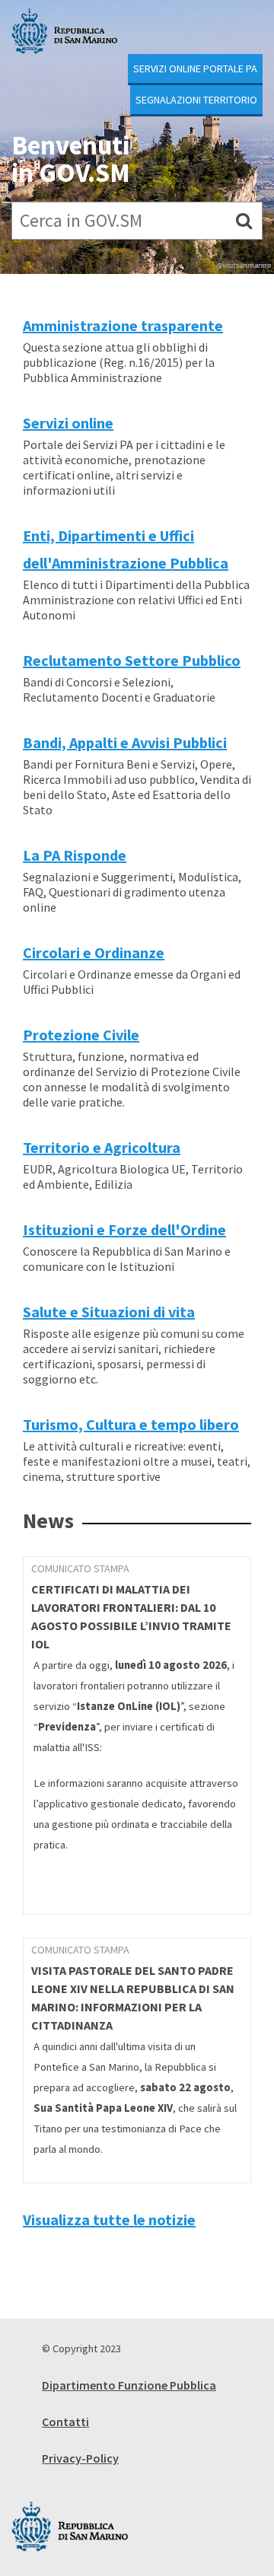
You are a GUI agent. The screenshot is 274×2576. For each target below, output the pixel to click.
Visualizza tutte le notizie (109, 2219)
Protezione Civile (81, 1035)
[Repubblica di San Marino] (65, 31)
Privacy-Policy (80, 2458)
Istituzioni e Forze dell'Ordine (124, 1229)
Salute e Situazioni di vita (109, 1312)
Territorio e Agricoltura (102, 1147)
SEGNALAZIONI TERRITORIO (196, 100)
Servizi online (68, 423)
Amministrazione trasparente (123, 325)
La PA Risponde (75, 855)
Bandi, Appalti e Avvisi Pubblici (125, 742)
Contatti (65, 2422)
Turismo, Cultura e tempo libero (131, 1424)
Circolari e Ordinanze (94, 952)
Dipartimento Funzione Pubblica (129, 2385)
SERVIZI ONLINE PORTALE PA (195, 68)
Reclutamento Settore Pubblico (132, 660)
